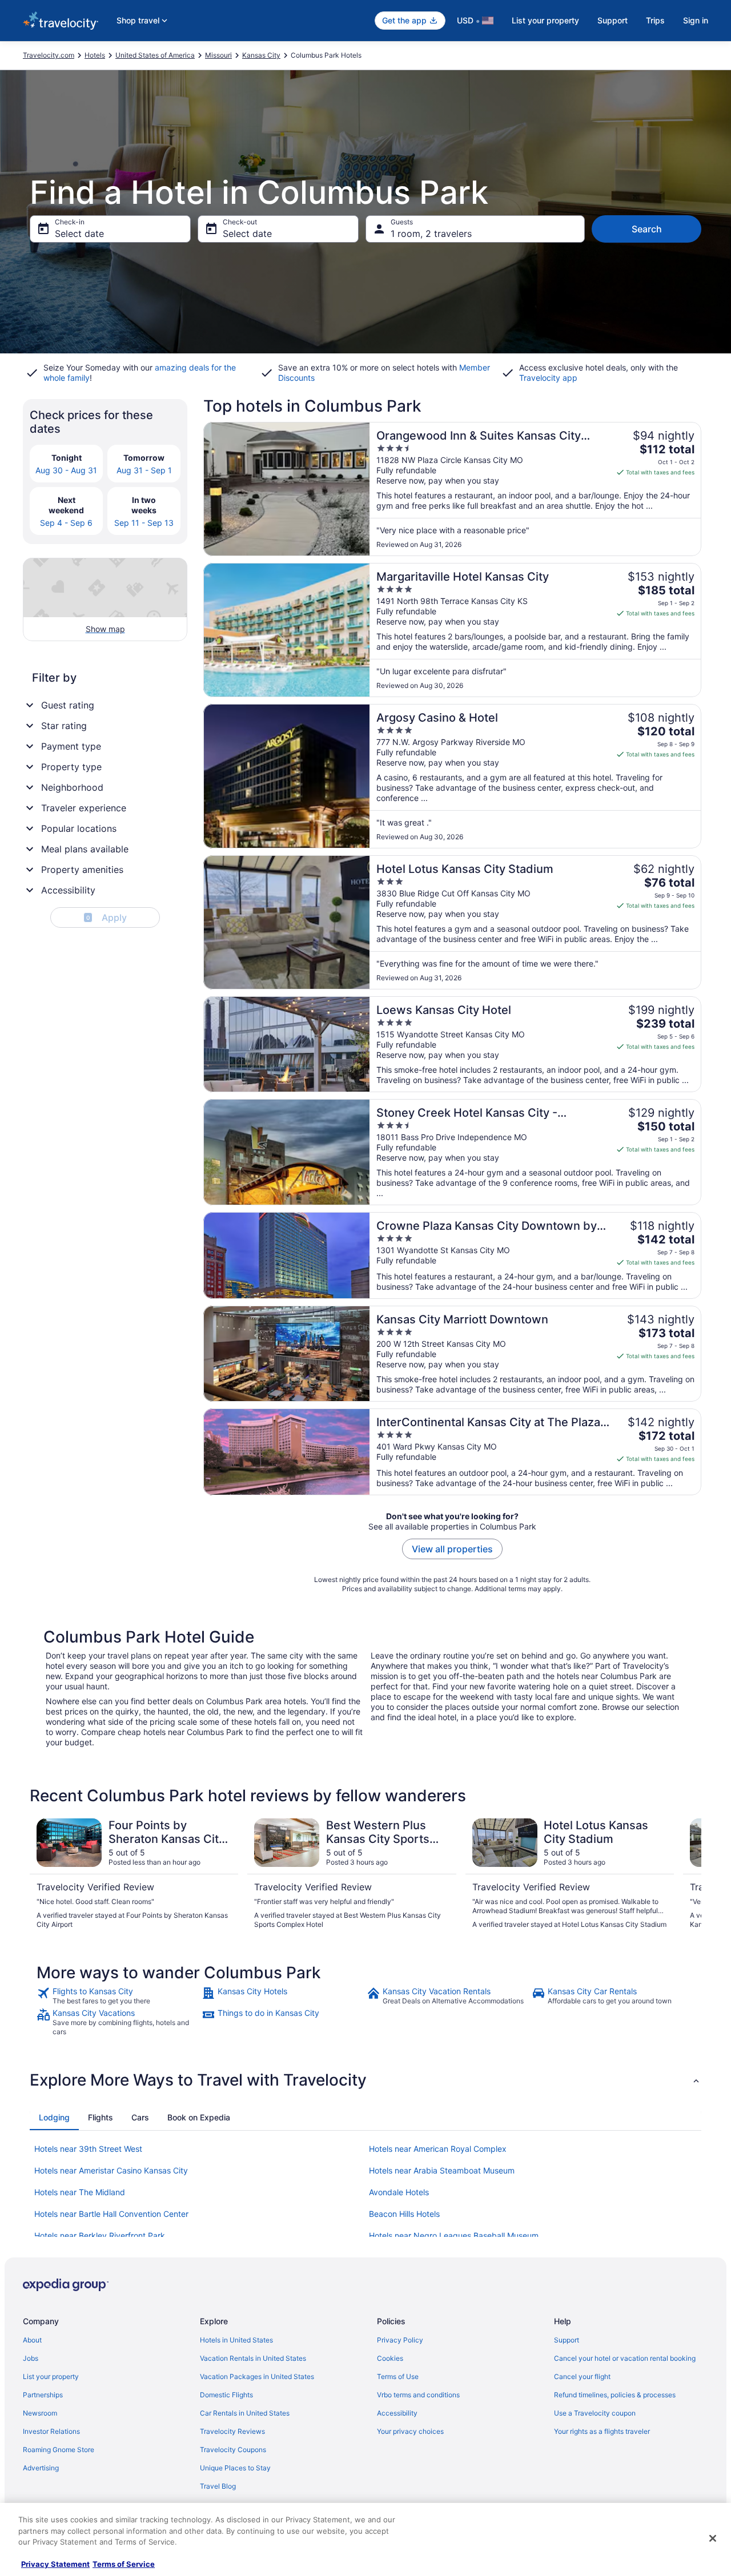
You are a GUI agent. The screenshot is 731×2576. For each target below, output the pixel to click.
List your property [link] (51, 2376)
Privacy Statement (55, 2564)
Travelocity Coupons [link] (233, 2450)
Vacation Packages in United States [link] (257, 2376)
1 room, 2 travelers (431, 234)
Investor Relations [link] (51, 2431)
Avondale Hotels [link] (399, 2192)
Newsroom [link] (40, 2413)
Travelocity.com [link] (49, 55)
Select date (79, 234)
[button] (365, 2080)
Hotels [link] (95, 55)
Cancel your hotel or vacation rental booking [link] (625, 2358)
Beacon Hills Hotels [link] (404, 2214)
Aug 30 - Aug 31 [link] (66, 470)
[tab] (54, 2118)
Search (647, 229)
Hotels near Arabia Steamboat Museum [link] (442, 2170)
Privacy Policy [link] (400, 2340)
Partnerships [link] (43, 2395)
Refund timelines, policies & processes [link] (615, 2395)
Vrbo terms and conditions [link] (418, 2395)
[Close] (713, 2538)
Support (612, 20)
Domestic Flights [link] (226, 2395)
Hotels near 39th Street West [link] (88, 2149)
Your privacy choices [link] (410, 2431)
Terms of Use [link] (398, 2376)
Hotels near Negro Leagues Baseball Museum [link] (454, 2235)
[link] (118, 1996)
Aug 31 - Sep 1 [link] (144, 470)
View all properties (452, 1549)
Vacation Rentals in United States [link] (253, 2358)
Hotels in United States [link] (236, 2340)
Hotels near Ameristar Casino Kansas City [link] (111, 2170)
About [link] (32, 2340)
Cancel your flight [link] (582, 2376)
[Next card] (688, 1874)
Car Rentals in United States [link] (245, 2413)
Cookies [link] (390, 2358)
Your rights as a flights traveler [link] (602, 2431)
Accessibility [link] (397, 2413)
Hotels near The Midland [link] (80, 2192)
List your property (545, 20)
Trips (655, 20)
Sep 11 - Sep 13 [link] (144, 523)
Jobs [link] (31, 2358)
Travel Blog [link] (218, 2486)
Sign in (696, 20)
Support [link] (567, 2340)
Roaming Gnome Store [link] (59, 2450)
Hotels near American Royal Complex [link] (438, 2149)
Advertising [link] (41, 2468)
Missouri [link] (218, 55)
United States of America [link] (155, 55)
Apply (107, 917)
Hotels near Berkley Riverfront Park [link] (100, 2235)
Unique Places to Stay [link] (235, 2468)
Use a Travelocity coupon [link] (595, 2413)
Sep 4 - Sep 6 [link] (66, 523)
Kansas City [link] (261, 55)
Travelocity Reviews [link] (232, 2431)
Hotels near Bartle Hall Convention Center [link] (111, 2214)
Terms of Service (124, 2564)
